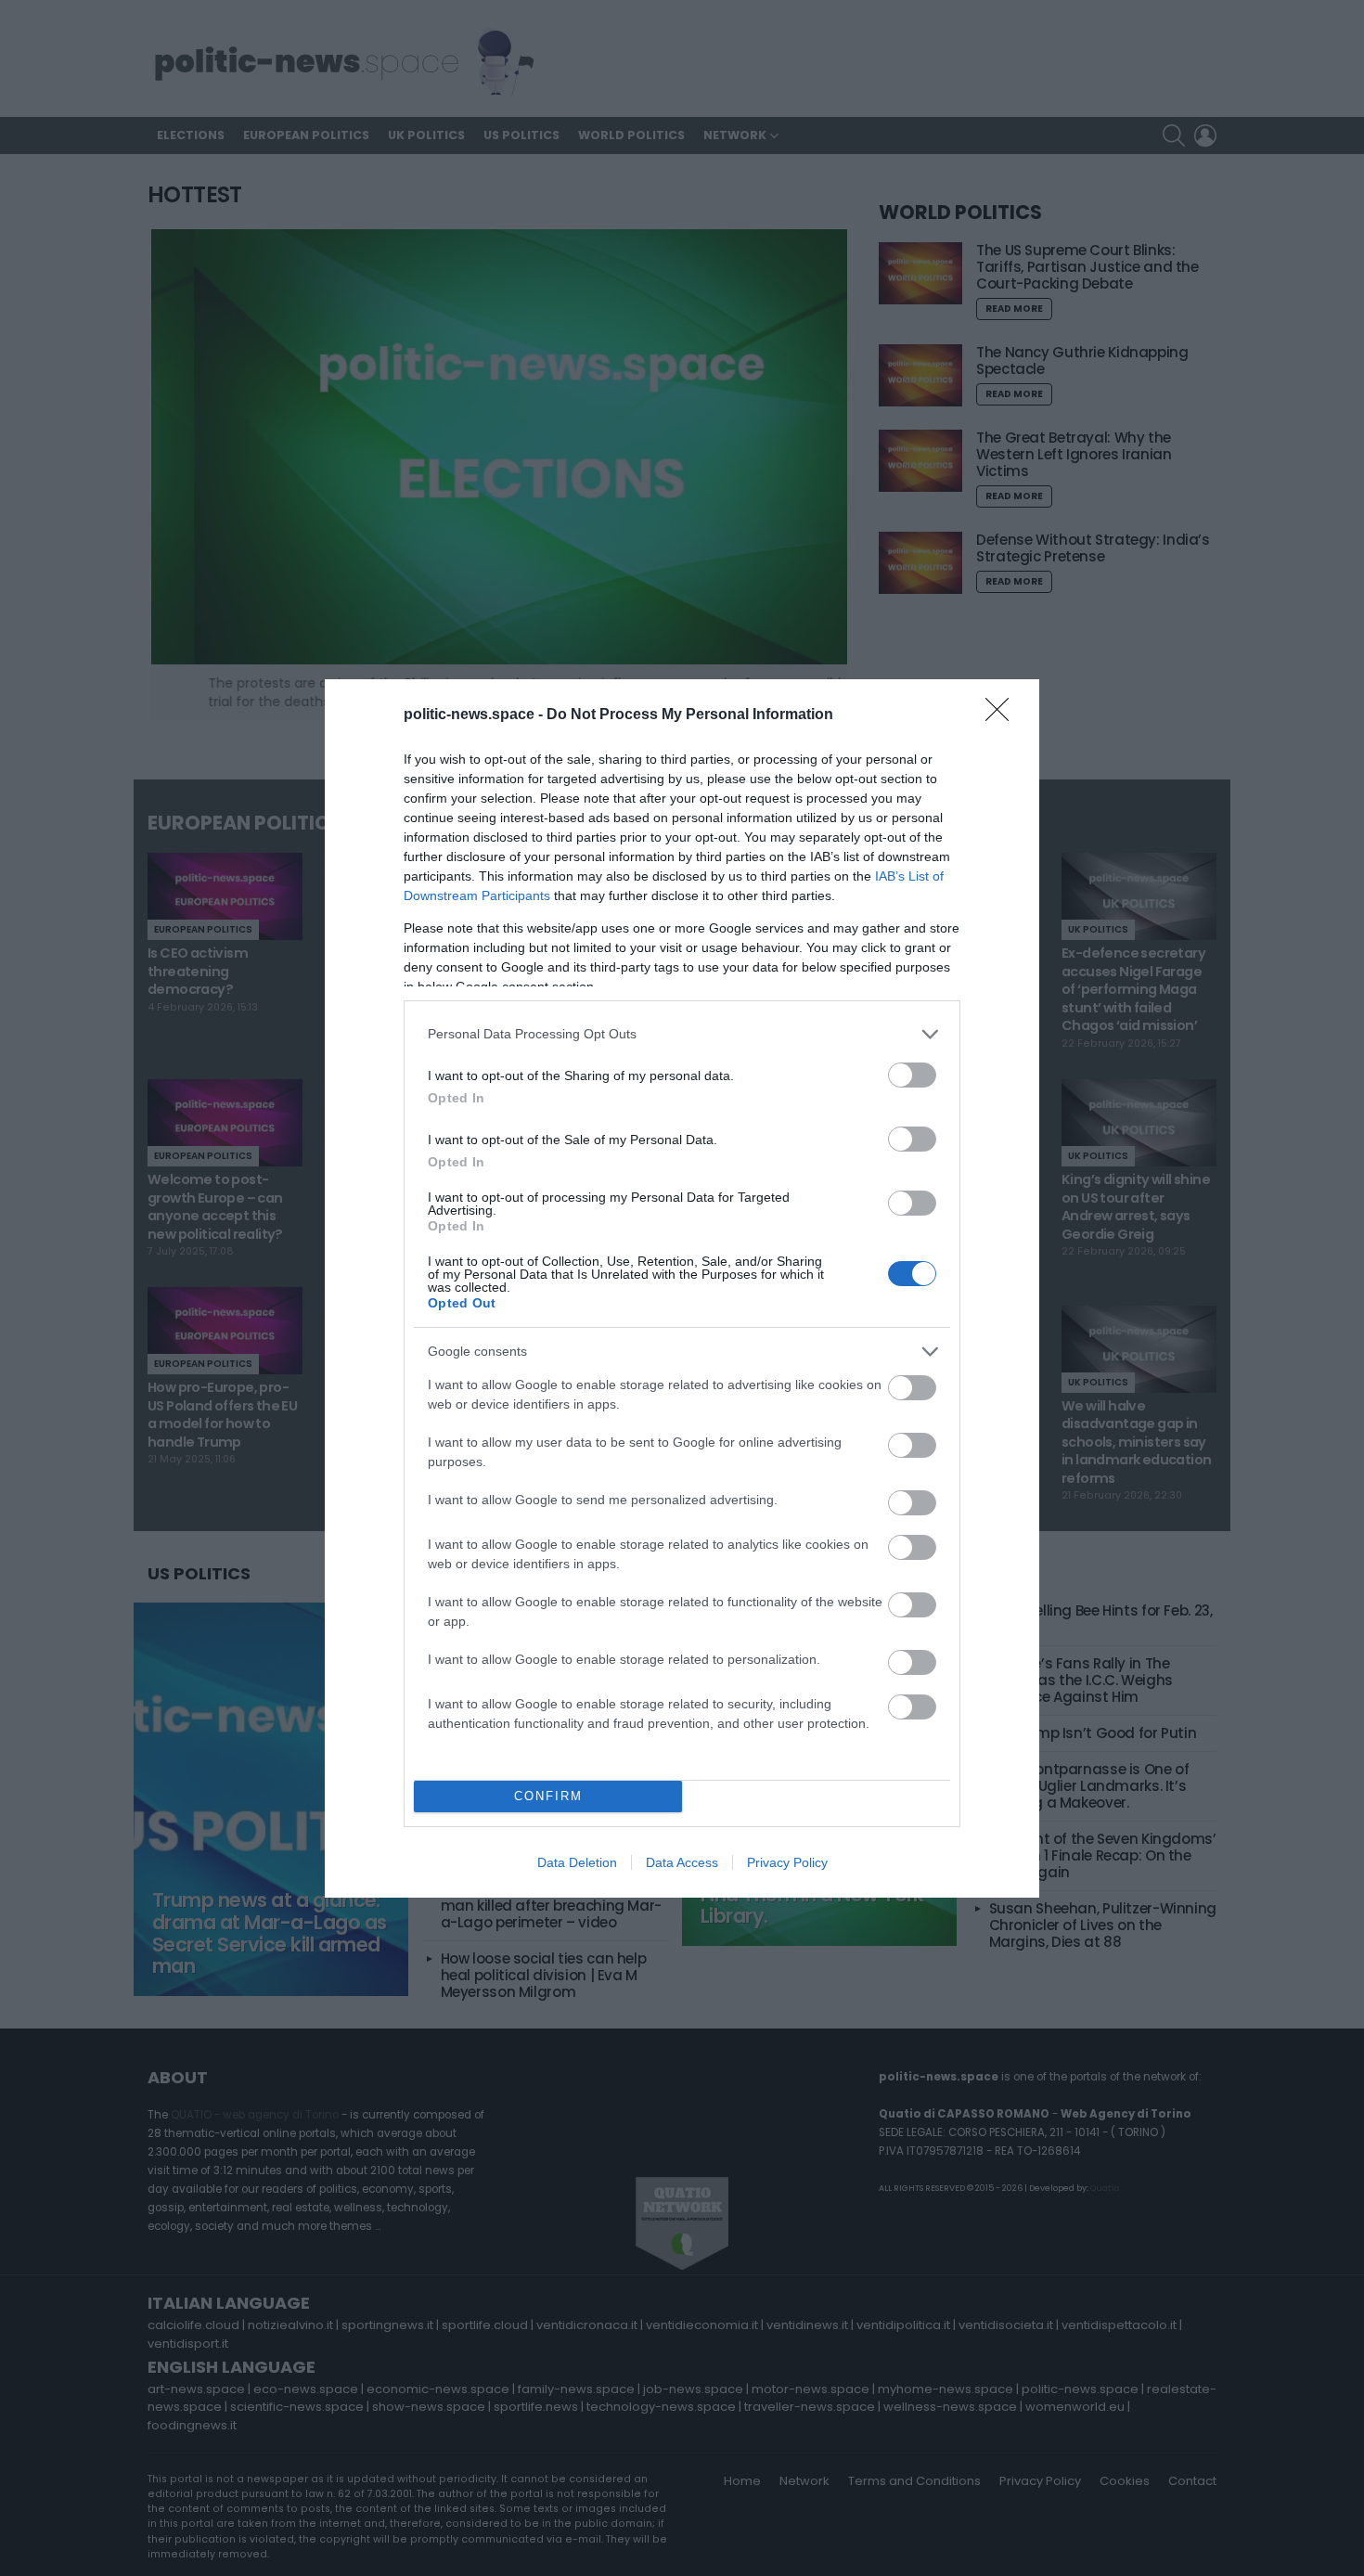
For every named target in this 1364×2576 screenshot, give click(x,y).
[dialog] (682, 1288)
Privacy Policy (787, 1862)
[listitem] (682, 1034)
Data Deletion (577, 1862)
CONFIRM (548, 1796)
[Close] (1003, 715)
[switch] (912, 1075)
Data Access (682, 1862)
